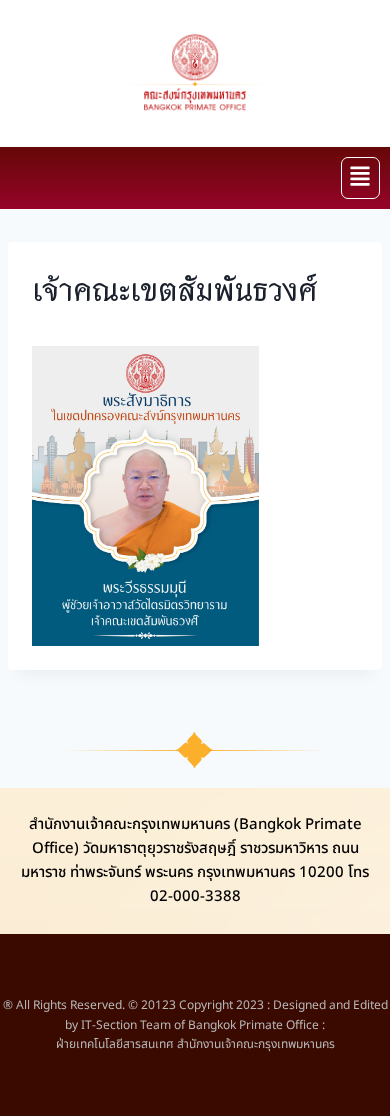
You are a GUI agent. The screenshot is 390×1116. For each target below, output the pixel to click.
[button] (360, 178)
